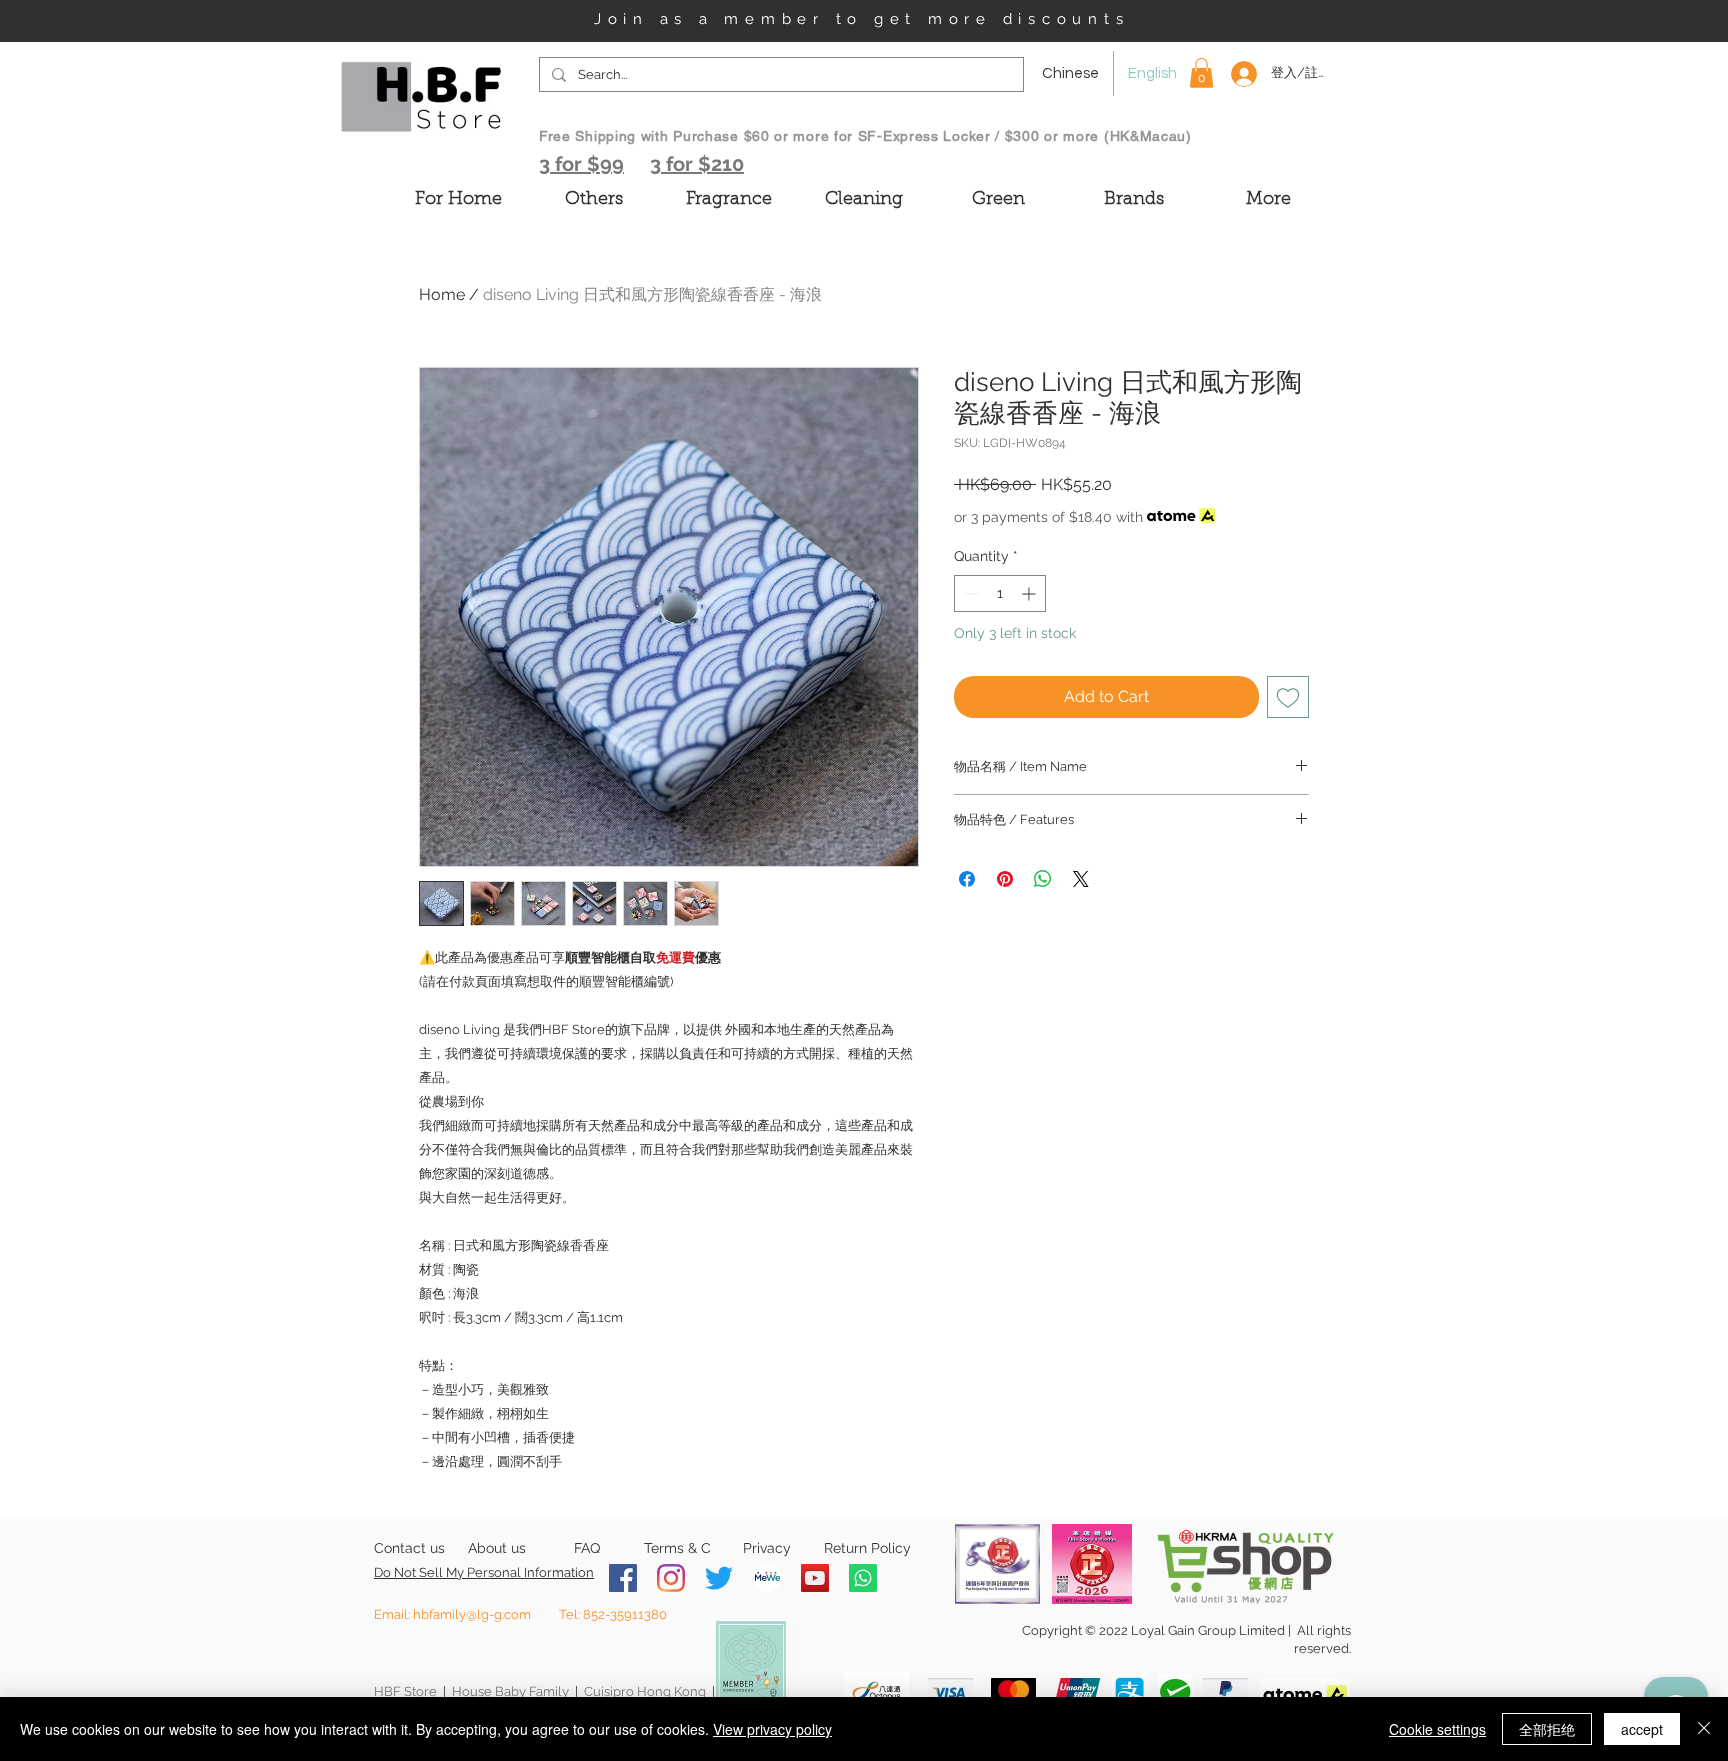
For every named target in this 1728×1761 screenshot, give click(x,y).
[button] (1201, 73)
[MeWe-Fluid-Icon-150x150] (767, 1578)
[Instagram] (671, 1578)
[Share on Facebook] (967, 879)
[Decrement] (969, 593)
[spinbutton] (1000, 593)
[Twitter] (719, 1578)
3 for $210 (697, 164)
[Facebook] (623, 1578)
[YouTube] (815, 1578)
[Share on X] (1081, 879)
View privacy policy (772, 1729)
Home (442, 294)
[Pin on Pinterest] (1005, 879)
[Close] (1704, 1729)
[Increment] (1030, 593)
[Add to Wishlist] (1288, 697)
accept (1642, 1729)
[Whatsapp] (863, 1578)
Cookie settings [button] (1437, 1729)
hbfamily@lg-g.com (472, 1614)
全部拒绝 (1547, 1729)
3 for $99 (581, 164)
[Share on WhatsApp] (1043, 879)
